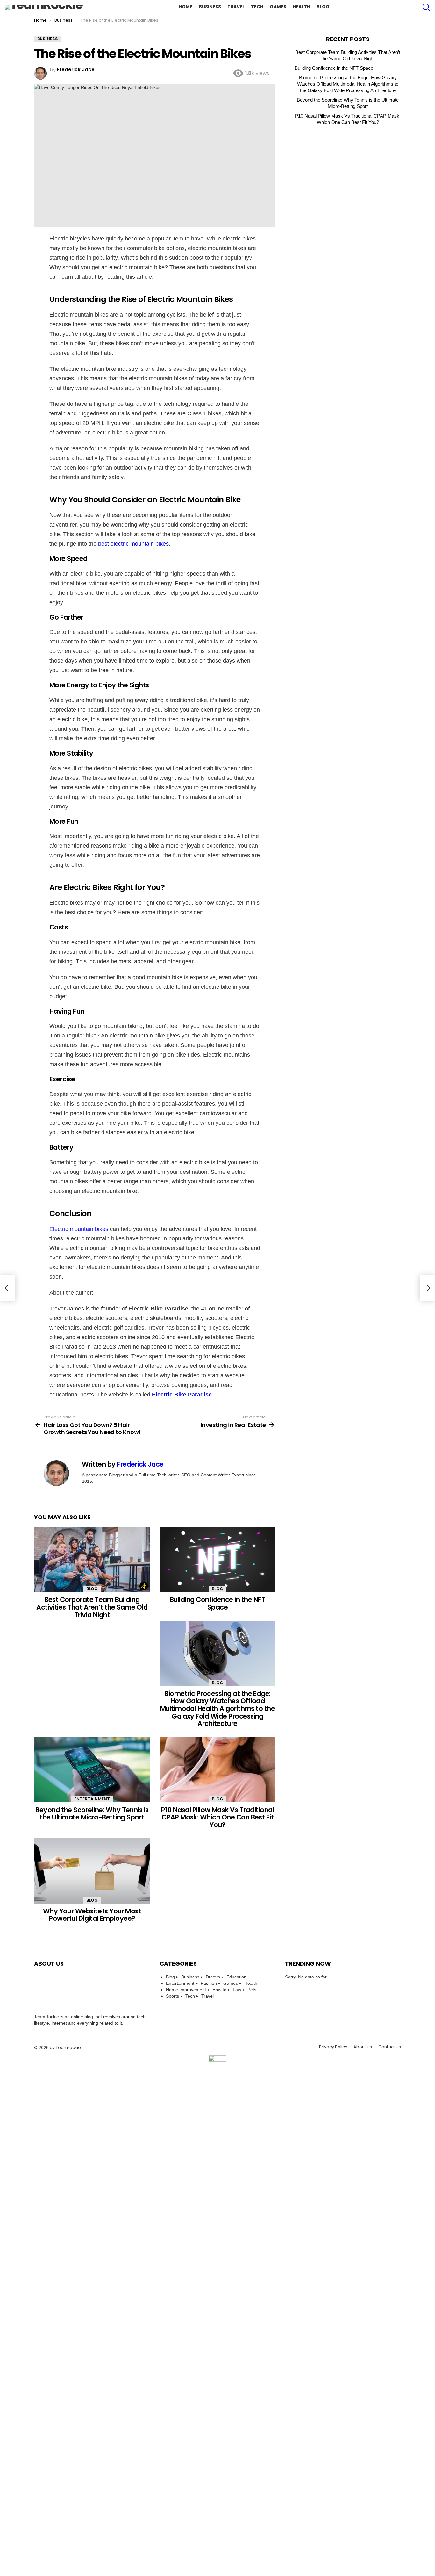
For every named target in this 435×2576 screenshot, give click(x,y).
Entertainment (92, 1799)
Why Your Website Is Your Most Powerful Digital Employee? (92, 1915)
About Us (363, 2047)
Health (301, 7)
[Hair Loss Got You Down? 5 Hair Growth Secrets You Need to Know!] (8, 1288)
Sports (172, 1996)
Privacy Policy (333, 2047)
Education (236, 1977)
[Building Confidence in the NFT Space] (217, 1559)
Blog (323, 7)
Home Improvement (186, 1990)
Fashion (209, 1983)
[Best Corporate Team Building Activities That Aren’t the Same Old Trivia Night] (92, 1559)
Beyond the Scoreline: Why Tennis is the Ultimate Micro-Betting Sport (92, 1814)
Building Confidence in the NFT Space (217, 1603)
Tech (257, 7)
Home (185, 7)
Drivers (213, 1977)
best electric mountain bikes (133, 544)
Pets (252, 1990)
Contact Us (390, 2047)
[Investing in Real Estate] (427, 1288)
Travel (236, 7)
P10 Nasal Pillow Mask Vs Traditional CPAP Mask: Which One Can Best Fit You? (217, 1817)
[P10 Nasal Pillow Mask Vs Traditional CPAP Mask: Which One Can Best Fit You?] (217, 1770)
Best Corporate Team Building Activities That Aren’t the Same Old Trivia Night (92, 1607)
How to (219, 1990)
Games (278, 7)
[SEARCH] (426, 7)
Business (210, 7)
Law (237, 1990)
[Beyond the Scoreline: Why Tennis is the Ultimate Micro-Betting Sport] (92, 1770)
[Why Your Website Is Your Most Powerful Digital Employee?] (92, 1871)
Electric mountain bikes (79, 1229)
